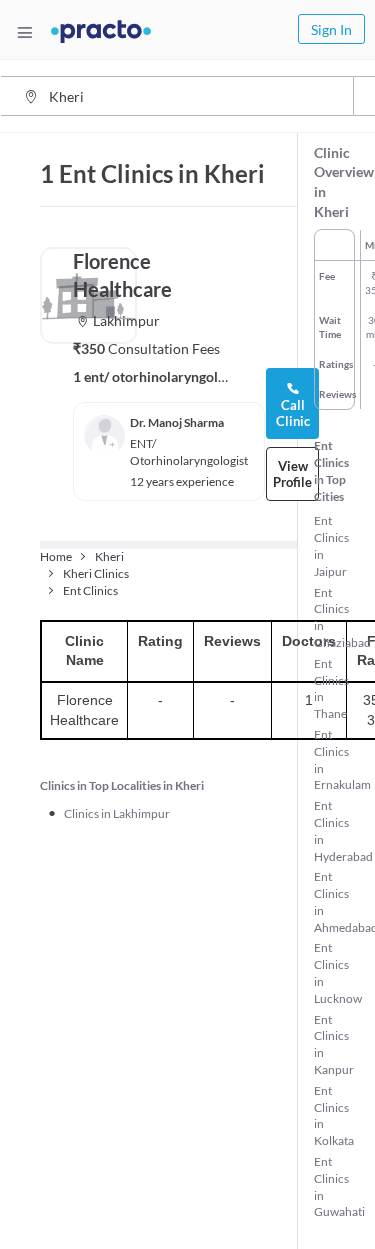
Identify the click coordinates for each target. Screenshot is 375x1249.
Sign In (331, 29)
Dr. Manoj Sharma (177, 422)
